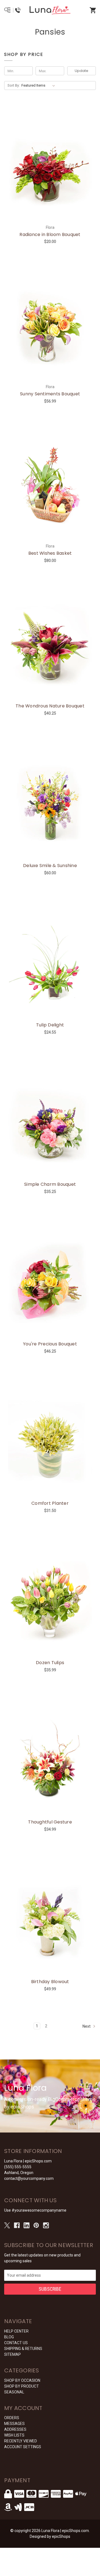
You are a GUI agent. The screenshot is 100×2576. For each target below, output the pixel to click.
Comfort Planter (50, 1503)
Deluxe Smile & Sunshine (50, 866)
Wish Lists (14, 2435)
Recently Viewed (21, 2441)
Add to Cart (53, 174)
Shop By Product (22, 2386)
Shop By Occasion (22, 2380)
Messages (14, 2424)
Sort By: (14, 85)
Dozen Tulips (50, 1663)
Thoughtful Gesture (50, 1822)
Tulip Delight (50, 1025)
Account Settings (23, 2447)
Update (82, 71)
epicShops (61, 2536)
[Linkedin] (27, 2225)
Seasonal (14, 2392)
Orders (12, 2418)
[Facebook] (17, 2225)
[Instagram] (46, 2225)
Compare (57, 160)
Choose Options (53, 1290)
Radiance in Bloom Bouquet (50, 234)
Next (87, 2026)
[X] (7, 2225)
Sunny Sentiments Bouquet (50, 394)
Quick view (43, 160)
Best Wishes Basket (50, 553)
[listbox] (39, 85)
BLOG (9, 2337)
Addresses (15, 2429)
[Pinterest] (36, 2225)
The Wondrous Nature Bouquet (50, 706)
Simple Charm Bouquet (50, 1184)
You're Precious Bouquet (50, 1344)
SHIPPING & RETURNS (23, 2349)
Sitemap (12, 2354)
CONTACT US (16, 2343)
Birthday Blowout (50, 1982)
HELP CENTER (16, 2331)
